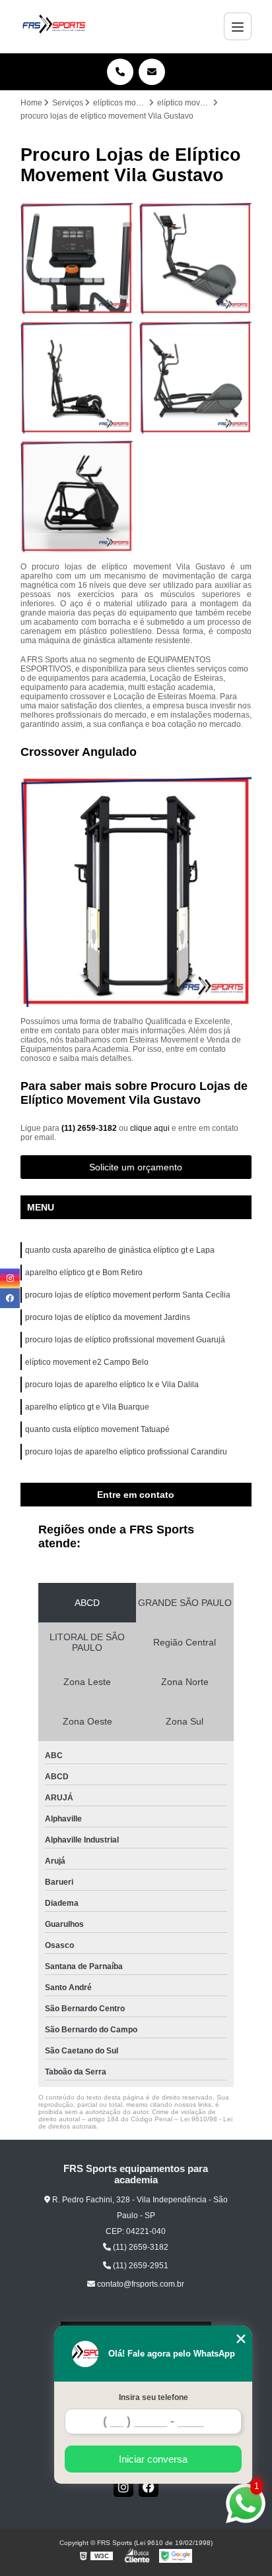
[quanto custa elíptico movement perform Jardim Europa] (77, 377)
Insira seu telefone (153, 2397)
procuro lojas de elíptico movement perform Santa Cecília (128, 1295)
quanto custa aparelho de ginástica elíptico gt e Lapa (120, 1250)
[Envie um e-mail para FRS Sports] (152, 72)
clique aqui (150, 1128)
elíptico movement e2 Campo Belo (87, 1362)
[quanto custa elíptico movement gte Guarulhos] (195, 258)
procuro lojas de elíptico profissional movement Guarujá (125, 1340)
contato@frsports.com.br (140, 2284)
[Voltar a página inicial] (54, 26)
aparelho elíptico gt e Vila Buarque (87, 1407)
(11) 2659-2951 (140, 2266)
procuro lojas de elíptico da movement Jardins (108, 1317)
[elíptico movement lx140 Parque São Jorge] (195, 377)
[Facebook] (149, 2487)
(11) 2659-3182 (90, 1128)
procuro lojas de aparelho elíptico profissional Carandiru (126, 1452)
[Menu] (238, 26)
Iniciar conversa (153, 2459)
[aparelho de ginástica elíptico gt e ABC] (77, 258)
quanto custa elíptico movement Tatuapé (97, 1429)
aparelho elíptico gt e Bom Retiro (84, 1273)
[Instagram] (123, 2487)
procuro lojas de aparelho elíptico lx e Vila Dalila (112, 1385)
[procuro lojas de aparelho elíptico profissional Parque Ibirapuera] (77, 496)
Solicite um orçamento (136, 1167)
